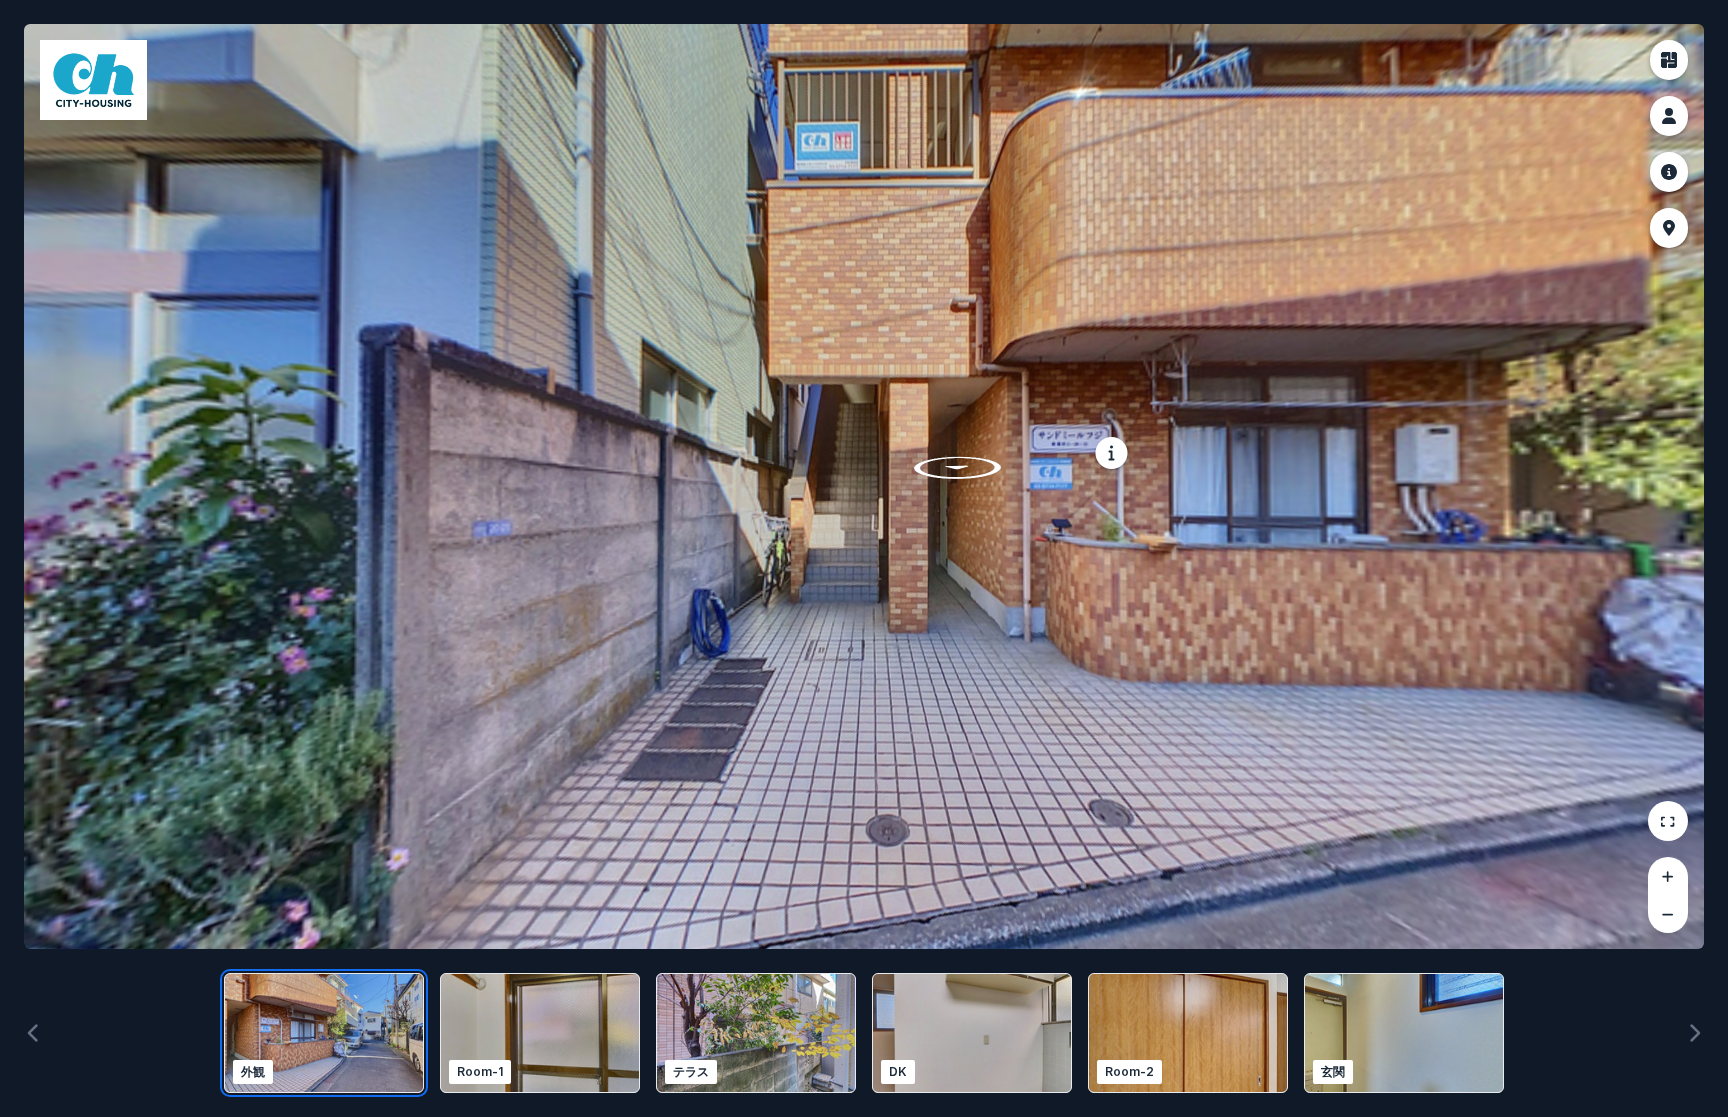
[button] (1669, 60)
